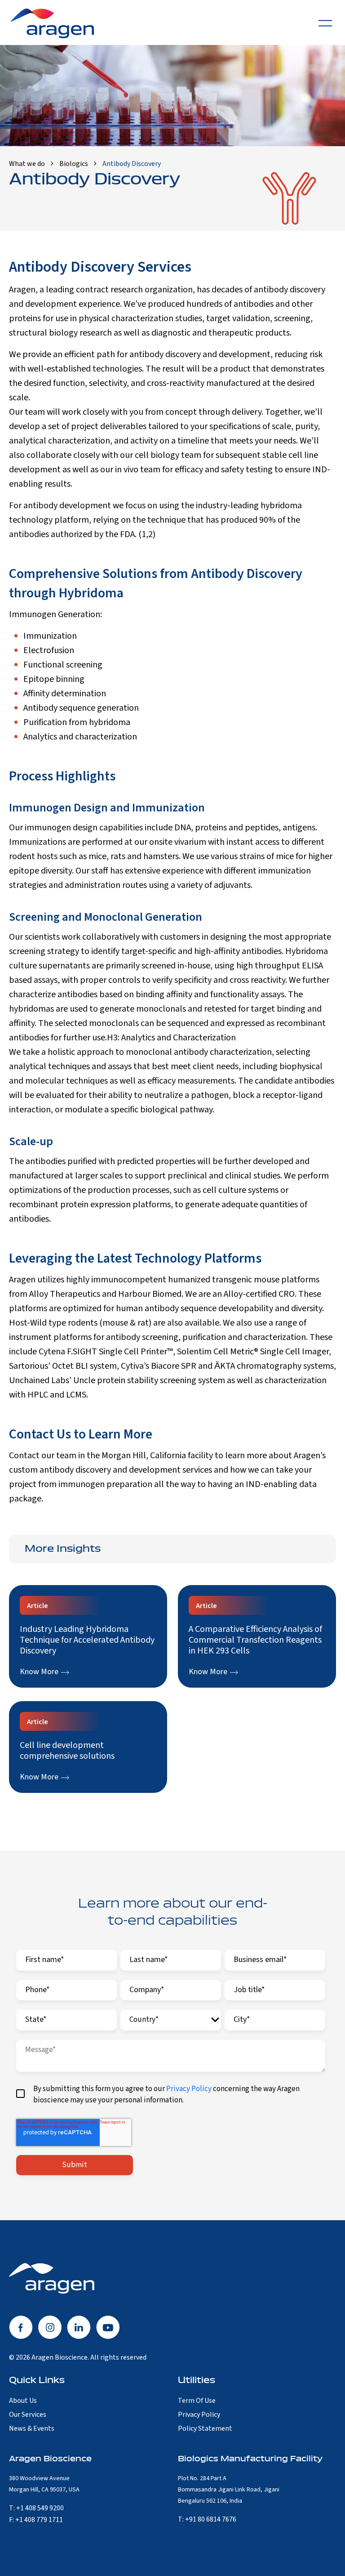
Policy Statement (205, 2428)
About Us (23, 2401)
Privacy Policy (189, 2089)
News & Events (32, 2428)
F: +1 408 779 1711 (36, 2520)
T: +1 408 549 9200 (36, 2508)
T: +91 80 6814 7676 (207, 2519)
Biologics (74, 164)
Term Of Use (197, 2401)
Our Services (28, 2415)
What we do (27, 164)
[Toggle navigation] (325, 22)
